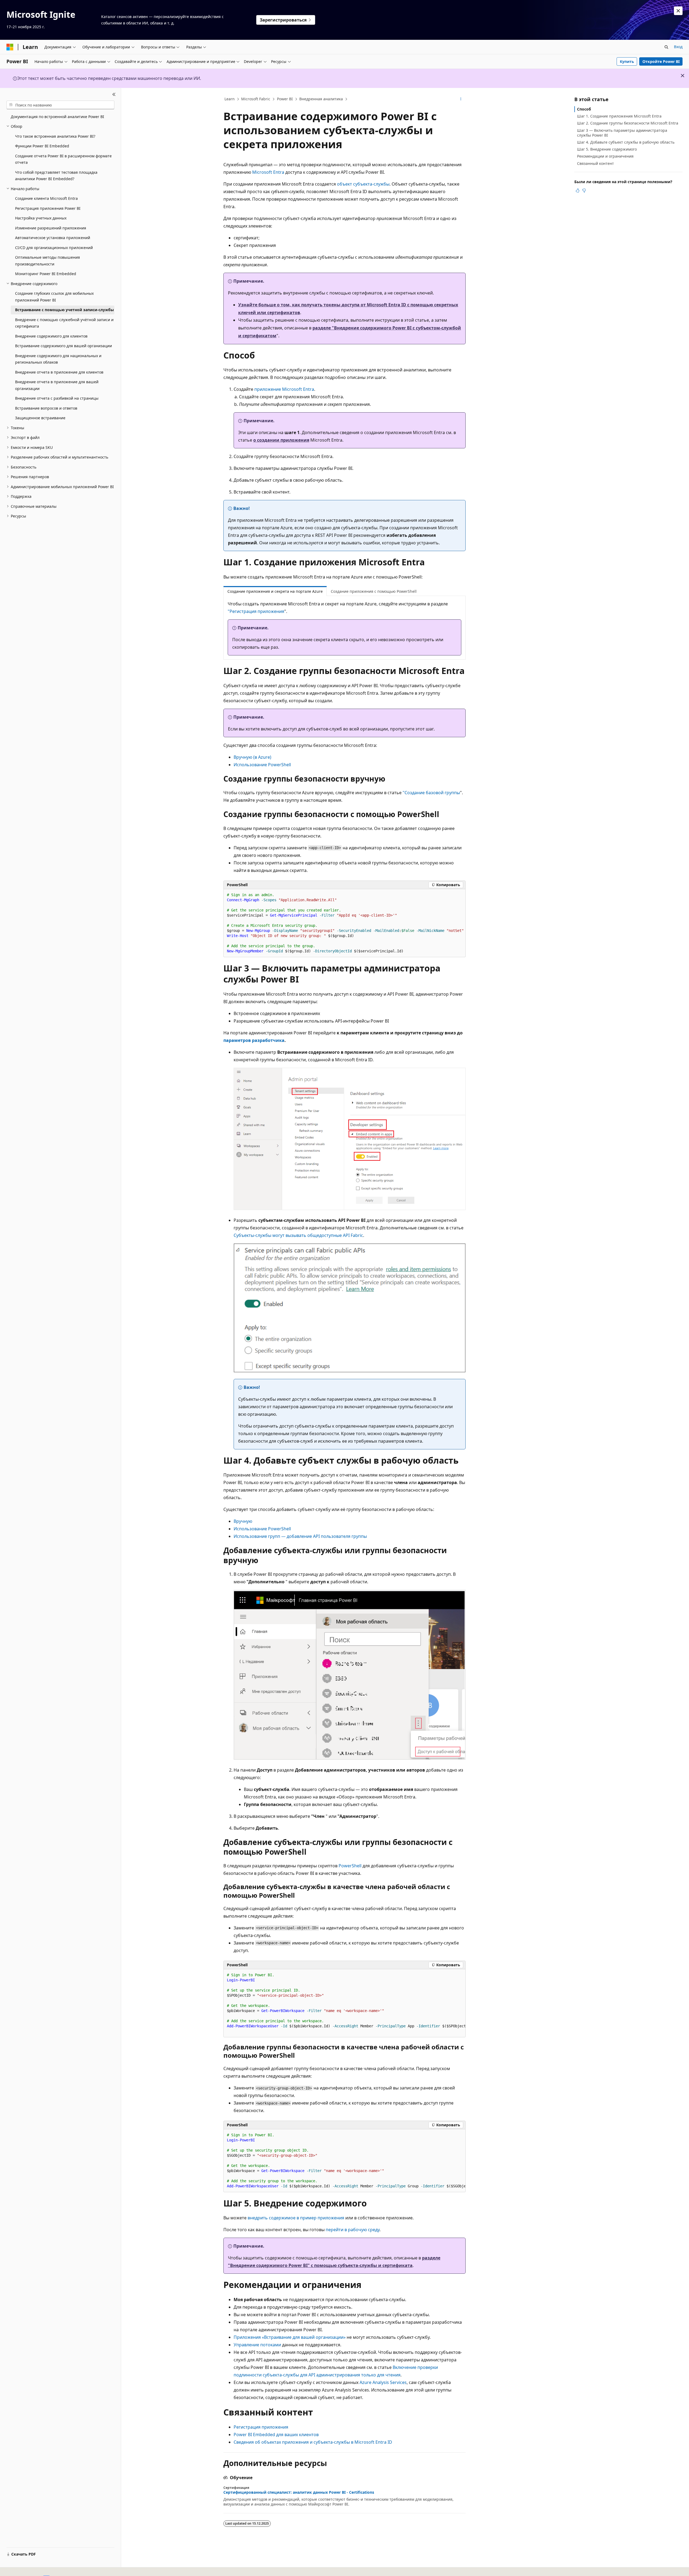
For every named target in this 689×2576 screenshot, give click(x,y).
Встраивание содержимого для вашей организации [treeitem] (64, 346)
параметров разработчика (254, 1040)
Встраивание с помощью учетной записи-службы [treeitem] (64, 310)
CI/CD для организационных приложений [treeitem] (54, 248)
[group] (344, 2003)
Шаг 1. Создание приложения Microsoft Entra (619, 116)
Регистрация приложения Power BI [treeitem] (48, 208)
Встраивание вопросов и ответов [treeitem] (46, 408)
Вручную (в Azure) (252, 757)
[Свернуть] (114, 94)
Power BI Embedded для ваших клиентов (276, 2435)
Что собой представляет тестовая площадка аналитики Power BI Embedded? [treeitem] (56, 176)
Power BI (285, 99)
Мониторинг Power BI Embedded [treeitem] (46, 274)
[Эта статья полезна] (578, 190)
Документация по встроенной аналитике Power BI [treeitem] (57, 117)
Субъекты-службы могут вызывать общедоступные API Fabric (298, 1235)
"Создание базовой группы (431, 793)
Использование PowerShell (262, 765)
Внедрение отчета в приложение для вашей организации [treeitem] (57, 385)
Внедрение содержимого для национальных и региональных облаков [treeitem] (58, 359)
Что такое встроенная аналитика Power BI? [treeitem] (55, 136)
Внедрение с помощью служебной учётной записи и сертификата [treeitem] (64, 323)
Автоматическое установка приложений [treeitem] (53, 238)
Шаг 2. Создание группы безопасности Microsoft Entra (628, 123)
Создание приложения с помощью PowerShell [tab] (374, 591)
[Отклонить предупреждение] (678, 11)
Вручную (243, 1521)
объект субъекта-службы (363, 184)
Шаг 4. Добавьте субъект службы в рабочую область (626, 142)
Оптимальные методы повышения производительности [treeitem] (48, 261)
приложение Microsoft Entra (284, 389)
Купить (627, 61)
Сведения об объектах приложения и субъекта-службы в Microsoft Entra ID (313, 2442)
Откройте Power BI (661, 61)
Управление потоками (257, 2345)
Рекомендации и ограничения (605, 156)
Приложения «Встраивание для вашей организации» (290, 2337)
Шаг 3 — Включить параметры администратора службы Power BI (622, 133)
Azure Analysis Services (383, 2382)
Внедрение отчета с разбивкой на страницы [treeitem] (57, 398)
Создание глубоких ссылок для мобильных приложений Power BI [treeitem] (54, 297)
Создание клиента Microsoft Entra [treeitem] (46, 198)
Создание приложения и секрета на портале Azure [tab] (275, 591)
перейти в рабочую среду (353, 2230)
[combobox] (60, 105)
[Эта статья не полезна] (584, 190)
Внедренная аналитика (321, 99)
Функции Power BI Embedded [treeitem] (42, 146)
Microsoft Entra (268, 172)
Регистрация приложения (261, 2427)
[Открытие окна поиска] (666, 47)
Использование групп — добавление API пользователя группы (300, 1536)
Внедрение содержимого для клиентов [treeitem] (51, 336)
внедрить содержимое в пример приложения (296, 2218)
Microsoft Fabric (256, 99)
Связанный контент (595, 163)
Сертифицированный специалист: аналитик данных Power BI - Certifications (299, 2492)
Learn (230, 99)
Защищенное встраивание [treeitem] (40, 418)
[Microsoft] (10, 47)
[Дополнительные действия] (461, 99)
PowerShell (350, 1866)
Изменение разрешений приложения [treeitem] (51, 228)
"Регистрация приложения (256, 611)
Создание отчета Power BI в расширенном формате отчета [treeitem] (63, 159)
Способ (584, 109)
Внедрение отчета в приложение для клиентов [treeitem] (59, 372)
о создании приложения (281, 440)
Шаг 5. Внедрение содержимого (607, 149)
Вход (678, 47)
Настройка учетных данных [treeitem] (41, 218)
